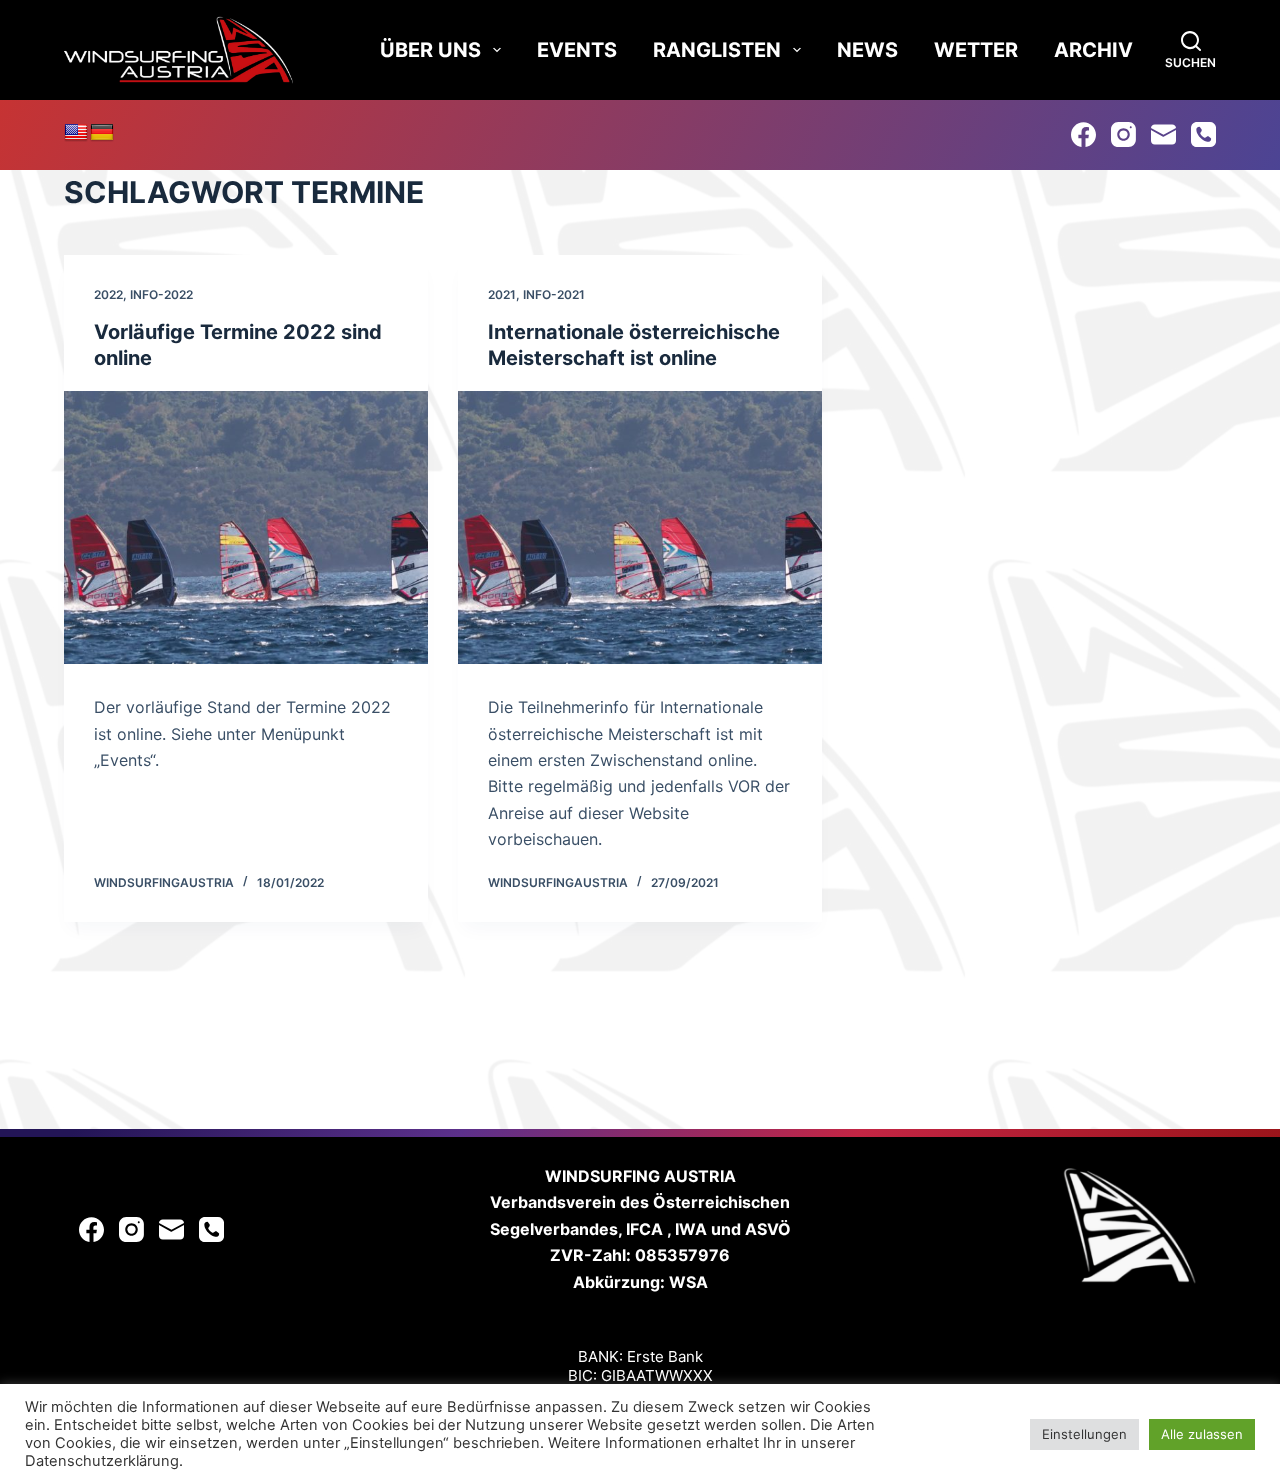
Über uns (430, 50)
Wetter (976, 50)
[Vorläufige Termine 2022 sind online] (246, 527)
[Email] (1163, 134)
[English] (76, 133)
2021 (502, 294)
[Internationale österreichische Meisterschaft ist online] (640, 527)
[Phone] (1203, 134)
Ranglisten (717, 50)
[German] (102, 133)
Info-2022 (161, 294)
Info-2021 (554, 294)
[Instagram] (1123, 134)
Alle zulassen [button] (1202, 1434)
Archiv (1093, 50)
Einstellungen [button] (1084, 1434)
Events (577, 50)
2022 (108, 294)
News (867, 50)
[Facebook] (1083, 134)
